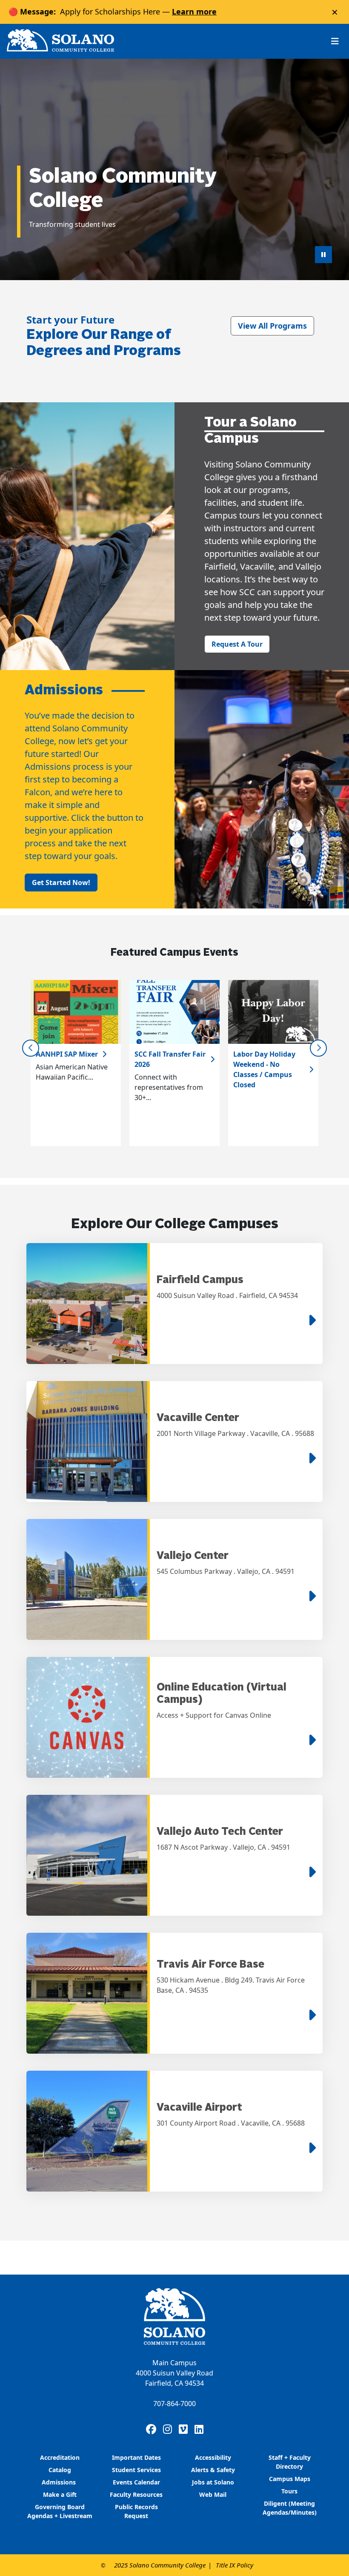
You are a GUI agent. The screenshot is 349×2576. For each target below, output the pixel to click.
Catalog (60, 2470)
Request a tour (237, 644)
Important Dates (136, 2457)
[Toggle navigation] (335, 41)
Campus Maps (290, 2479)
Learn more (194, 11)
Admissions (60, 2482)
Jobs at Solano (213, 2482)
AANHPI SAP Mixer (67, 1054)
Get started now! (61, 883)
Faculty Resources (136, 2494)
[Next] (318, 1048)
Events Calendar (136, 2482)
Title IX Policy (235, 2565)
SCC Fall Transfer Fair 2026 (170, 1059)
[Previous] (31, 1048)
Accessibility (213, 2457)
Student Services (136, 2470)
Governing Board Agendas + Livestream (60, 2511)
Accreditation (60, 2457)
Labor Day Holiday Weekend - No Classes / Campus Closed (264, 1069)
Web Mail (213, 2494)
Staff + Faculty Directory (290, 2462)
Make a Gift (60, 2494)
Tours (289, 2491)
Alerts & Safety (213, 2470)
